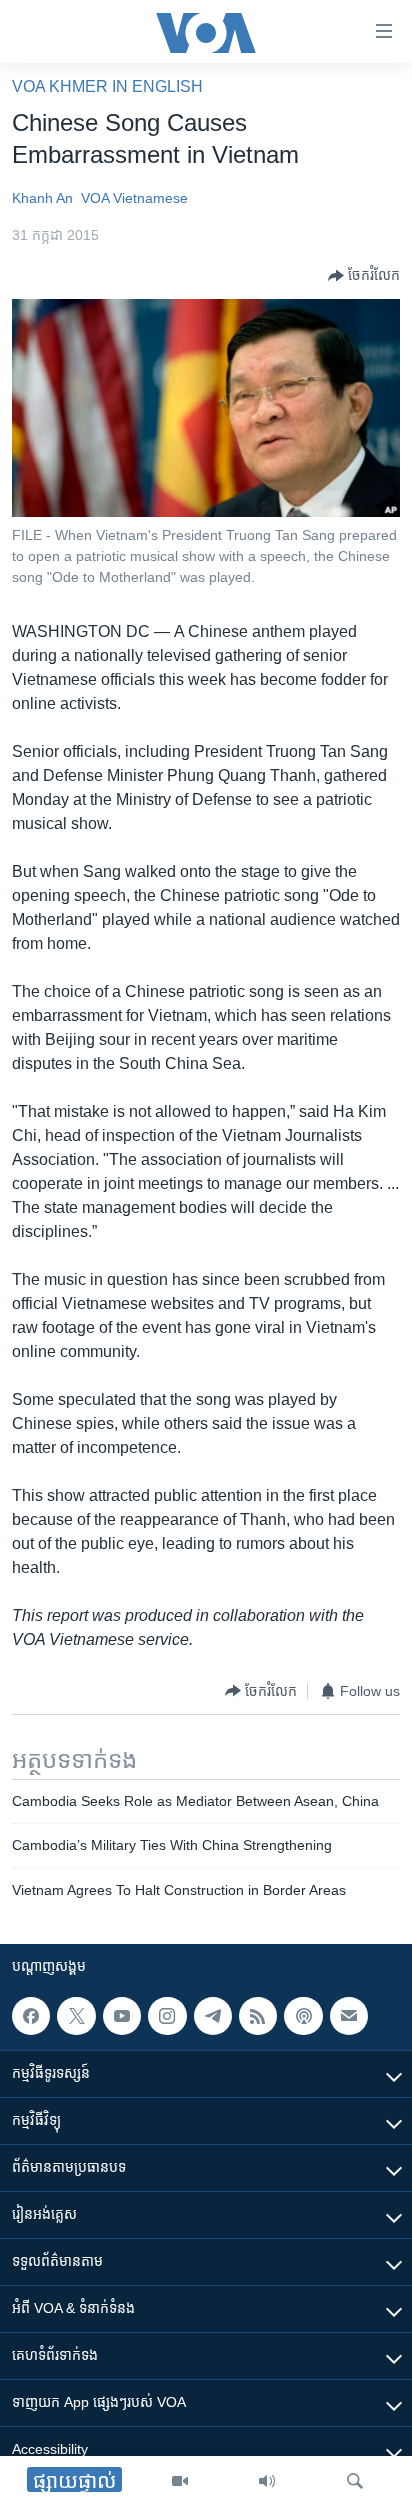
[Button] (364, 276)
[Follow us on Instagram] (167, 2016)
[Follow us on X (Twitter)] (76, 2016)
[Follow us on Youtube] (122, 2016)
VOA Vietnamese (134, 198)
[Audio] (267, 2481)
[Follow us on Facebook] (31, 2016)
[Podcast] (303, 2016)
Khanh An (42, 198)
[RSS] (258, 2016)
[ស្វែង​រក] (355, 2481)
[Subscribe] (349, 2016)
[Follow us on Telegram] (213, 2016)
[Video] (180, 2481)
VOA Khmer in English (107, 86)
